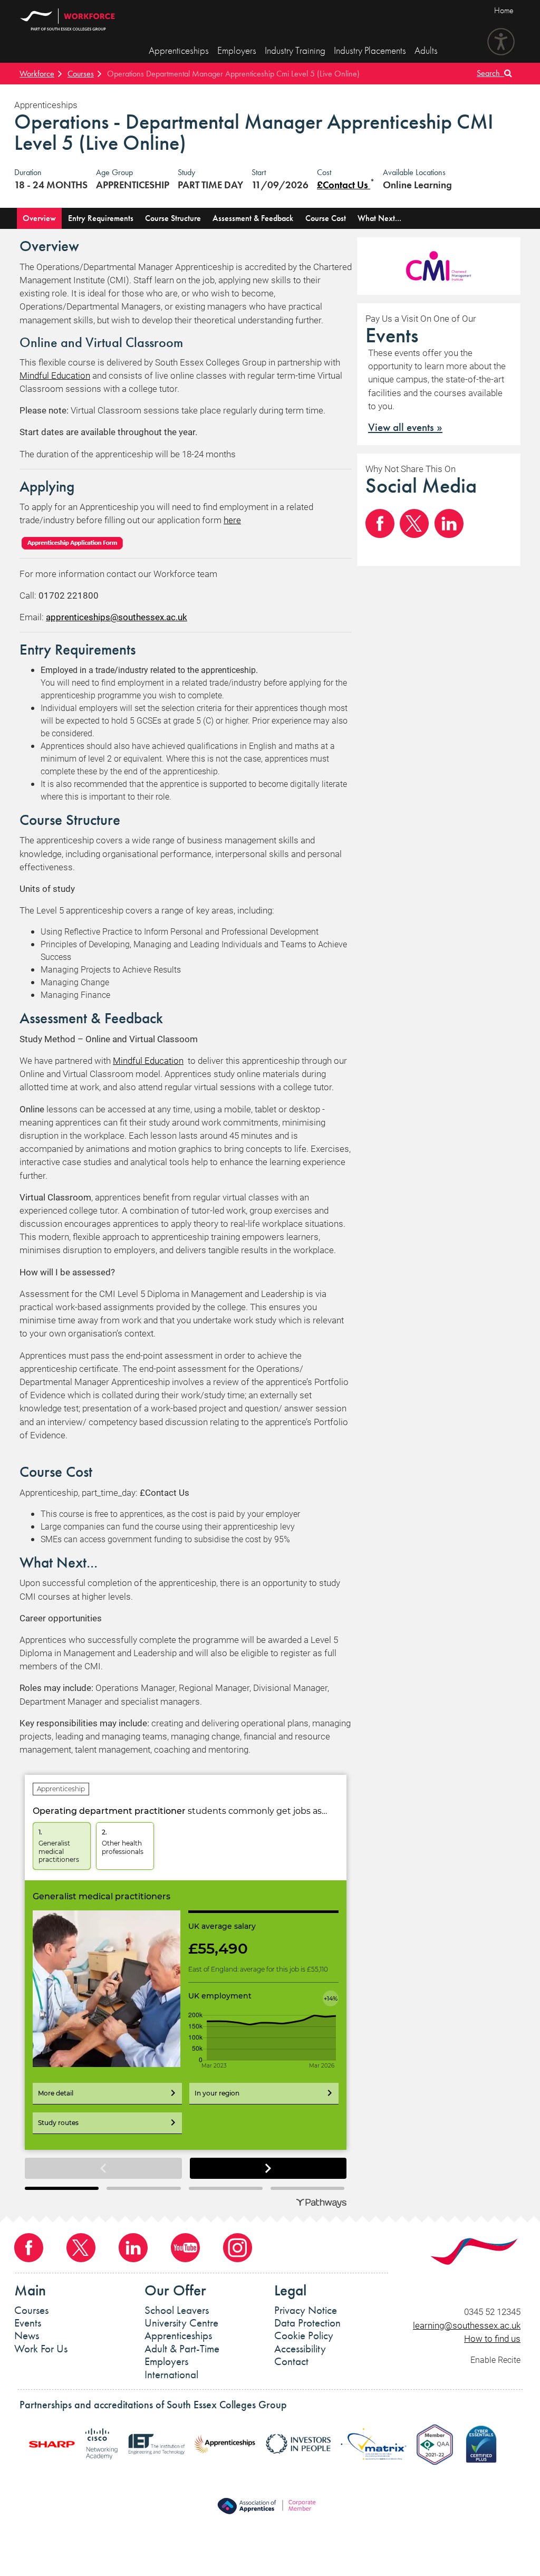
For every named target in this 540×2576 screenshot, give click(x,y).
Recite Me (501, 42)
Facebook (380, 523)
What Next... (379, 218)
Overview (39, 218)
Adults (426, 50)
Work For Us (41, 2349)
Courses (81, 74)
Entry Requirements (101, 218)
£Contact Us (344, 185)
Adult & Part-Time (182, 2349)
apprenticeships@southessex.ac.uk (117, 617)
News (27, 2335)
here (232, 520)
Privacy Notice (306, 2310)
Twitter (414, 523)
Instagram (238, 2248)
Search (490, 73)
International (171, 2375)
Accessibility (300, 2349)
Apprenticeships (179, 50)
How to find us (492, 2338)
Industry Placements (370, 50)
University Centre (181, 2323)
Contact (291, 2361)
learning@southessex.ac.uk (467, 2325)
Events (28, 2323)
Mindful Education (55, 375)
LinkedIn (449, 523)
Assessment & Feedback (253, 218)
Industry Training (295, 50)
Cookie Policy (304, 2335)
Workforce (37, 74)
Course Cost (326, 218)
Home (504, 10)
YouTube (185, 2248)
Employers (237, 50)
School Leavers (177, 2310)
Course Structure (173, 218)
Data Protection (307, 2323)
